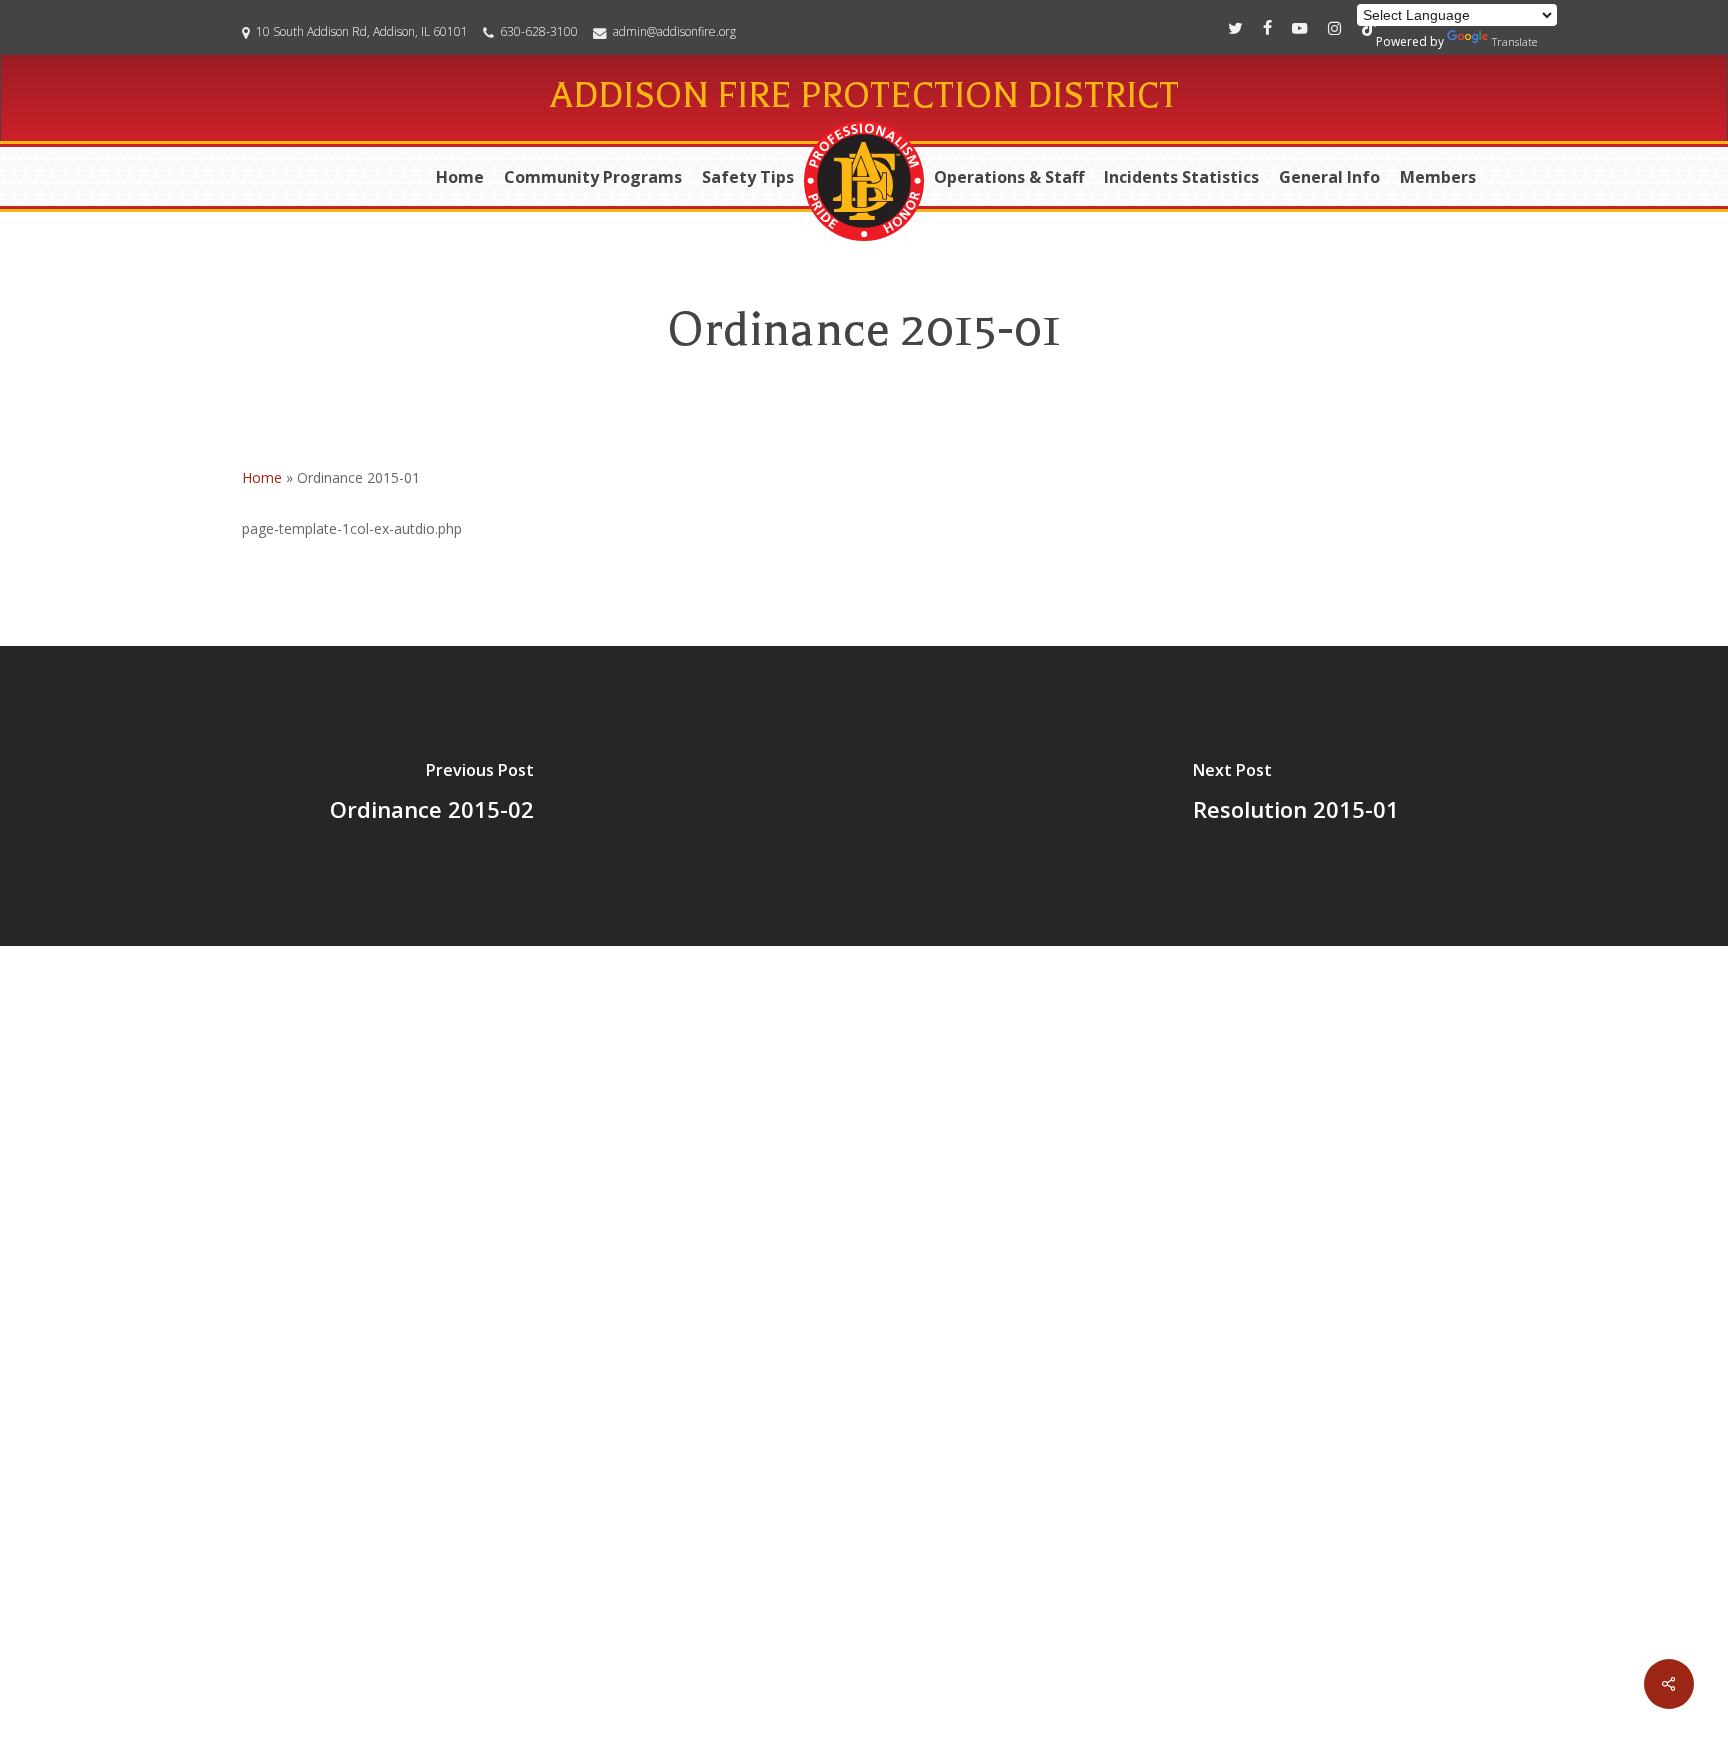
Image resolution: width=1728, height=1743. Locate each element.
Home (262, 477)
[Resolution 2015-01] (1296, 796)
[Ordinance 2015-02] (432, 796)
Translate (1514, 41)
